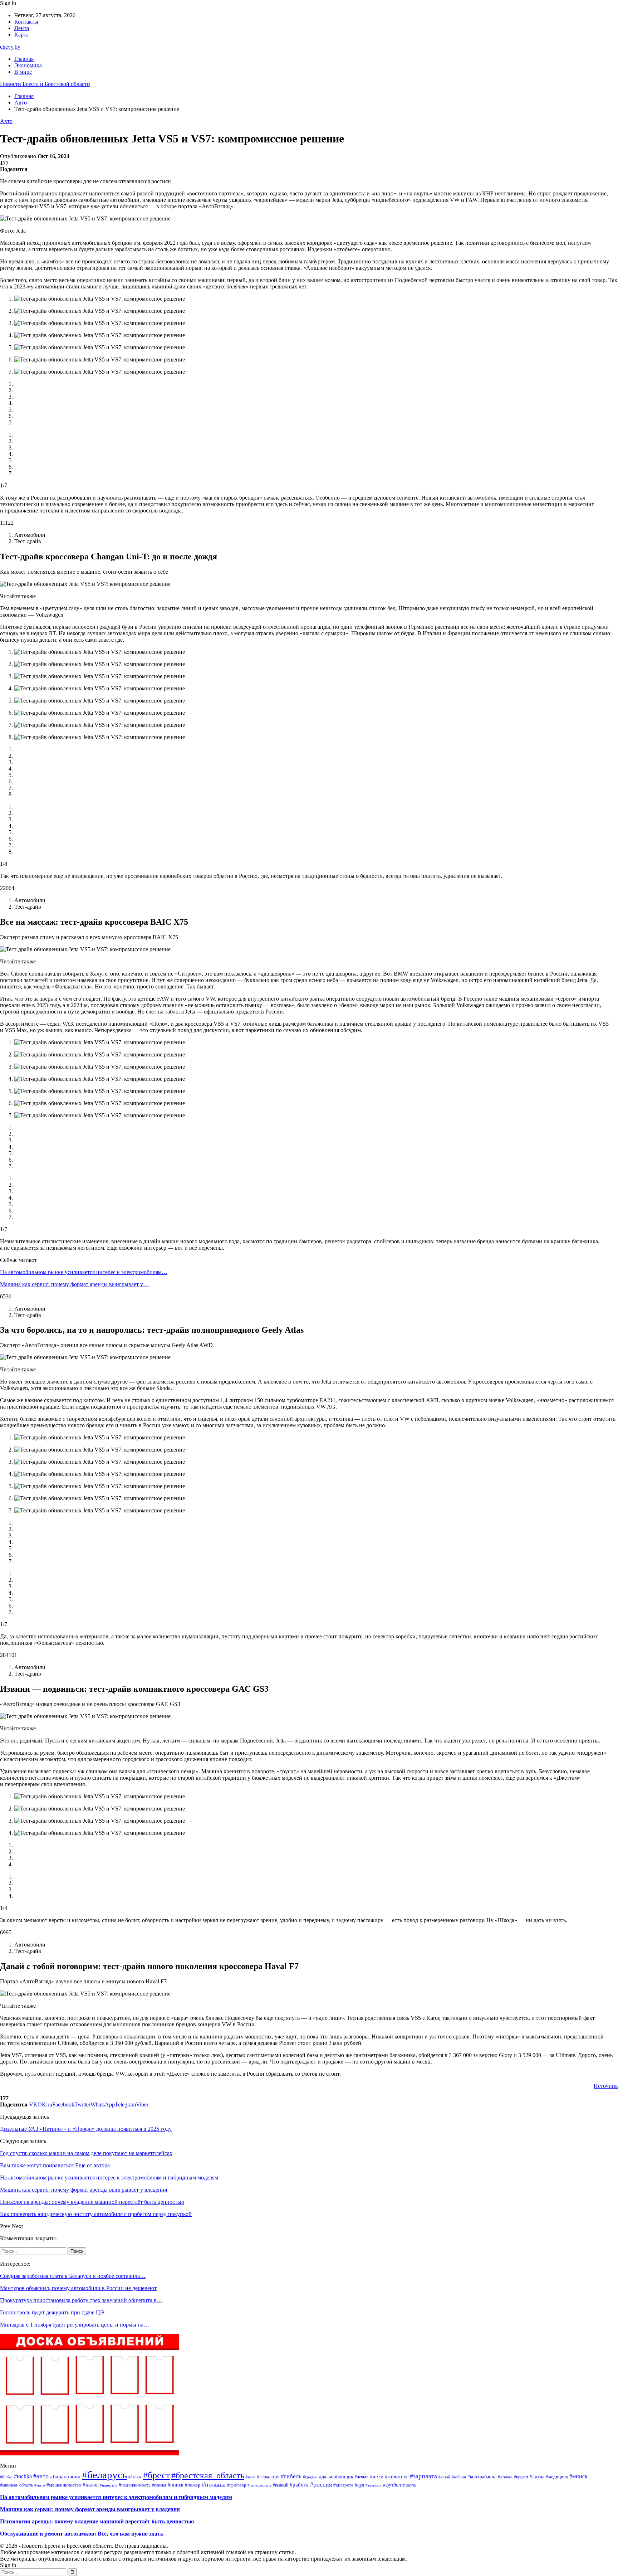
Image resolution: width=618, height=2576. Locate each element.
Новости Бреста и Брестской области (45, 84)
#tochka (23, 2476)
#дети (377, 2477)
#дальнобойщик (336, 2477)
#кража (505, 2477)
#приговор (237, 2485)
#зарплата (423, 2476)
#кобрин (459, 2477)
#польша (214, 2484)
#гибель (291, 2476)
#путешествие (259, 2485)
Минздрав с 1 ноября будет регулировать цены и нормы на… (75, 2325)
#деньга (362, 2477)
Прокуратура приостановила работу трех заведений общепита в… (81, 2300)
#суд (359, 2485)
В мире (23, 72)
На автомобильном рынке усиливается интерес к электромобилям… (84, 1272)
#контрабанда (482, 2477)
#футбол (392, 2485)
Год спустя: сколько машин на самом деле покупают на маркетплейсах (86, 2153)
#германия (268, 2477)
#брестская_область (208, 2475)
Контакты (26, 22)
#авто (41, 2476)
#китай (444, 2477)
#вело (251, 2477)
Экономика (28, 65)
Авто (6, 121)
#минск (578, 2476)
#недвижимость (135, 2485)
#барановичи (65, 2476)
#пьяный (281, 2485)
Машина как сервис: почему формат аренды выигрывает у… (74, 1284)
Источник (606, 2086)
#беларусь (104, 2475)
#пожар (193, 2485)
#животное (397, 2477)
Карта (21, 35)
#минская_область (16, 2485)
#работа (299, 2485)
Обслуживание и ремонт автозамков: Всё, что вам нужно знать (82, 2534)
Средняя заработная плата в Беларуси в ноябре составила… (73, 2276)
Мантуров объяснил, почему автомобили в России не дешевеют (78, 2288)
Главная (24, 59)
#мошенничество (64, 2485)
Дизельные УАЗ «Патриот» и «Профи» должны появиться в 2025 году (86, 2129)
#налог (90, 2485)
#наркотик (109, 2485)
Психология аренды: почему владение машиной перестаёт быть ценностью (97, 2521)
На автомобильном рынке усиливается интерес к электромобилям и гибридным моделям (116, 2497)
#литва (537, 2477)
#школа (409, 2485)
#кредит (521, 2477)
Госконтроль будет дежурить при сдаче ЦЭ (52, 2312)
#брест (156, 2475)
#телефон (374, 2485)
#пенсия (159, 2485)
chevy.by (10, 47)
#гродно (310, 2477)
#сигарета (343, 2485)
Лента (22, 28)
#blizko (6, 2477)
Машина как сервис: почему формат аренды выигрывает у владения (90, 2509)
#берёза (135, 2477)
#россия (321, 2484)
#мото (40, 2485)
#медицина (557, 2477)
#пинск (176, 2485)
